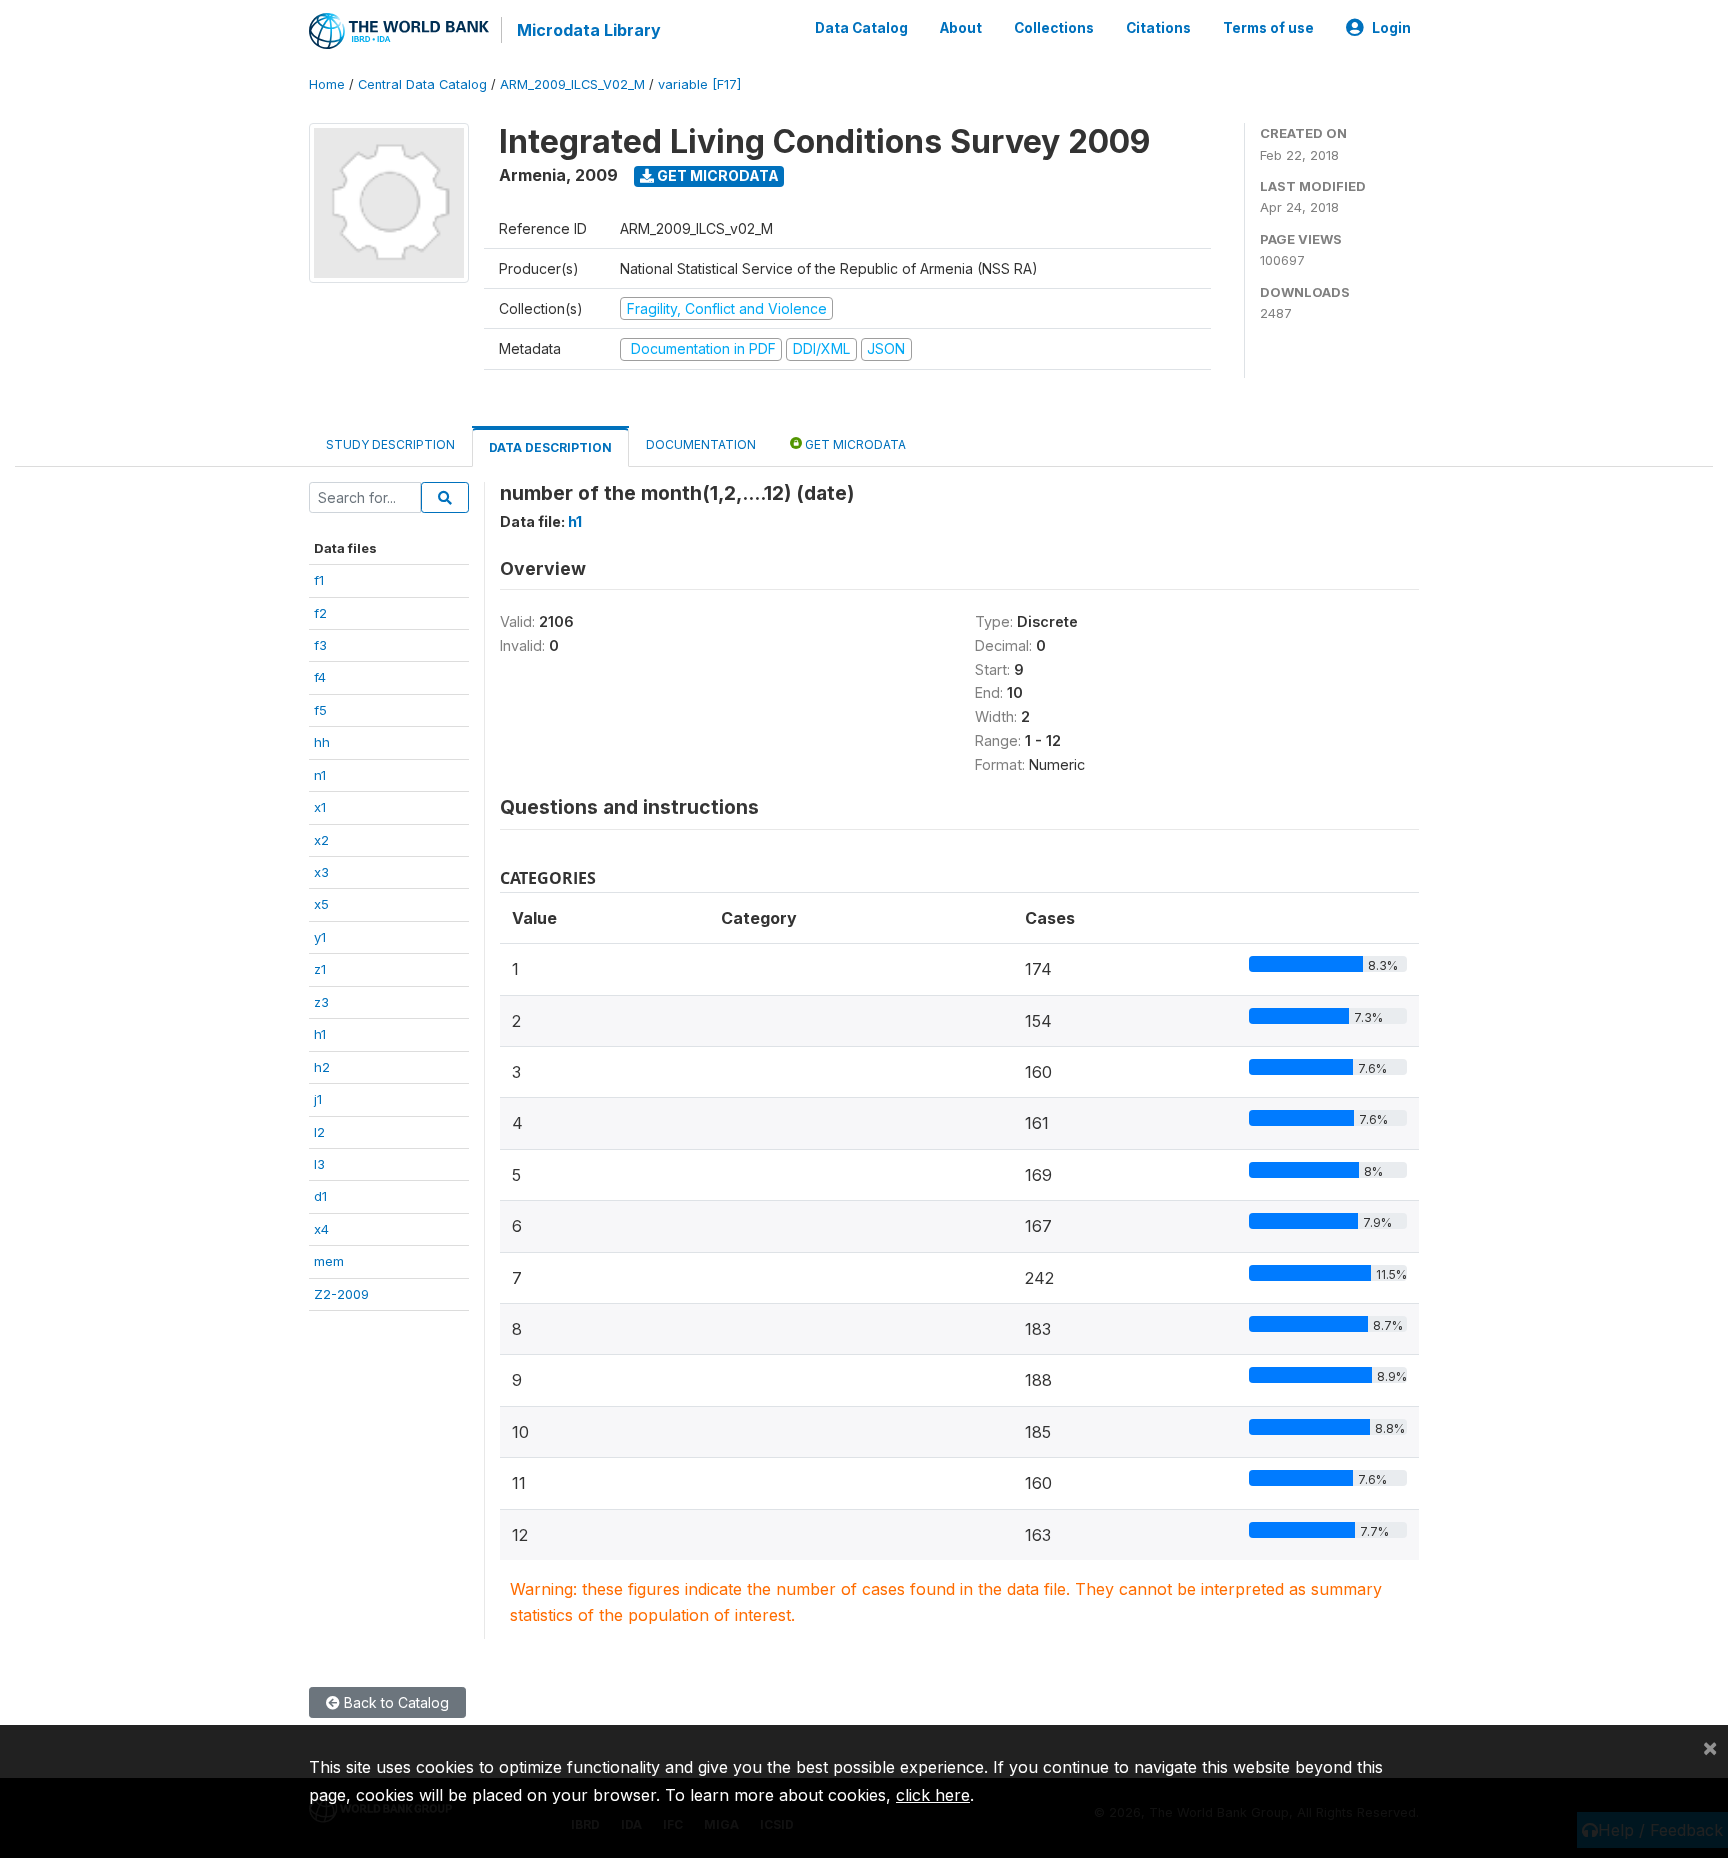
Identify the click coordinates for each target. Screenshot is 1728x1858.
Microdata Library (589, 30)
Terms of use (1268, 28)
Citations (1158, 28)
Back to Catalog (394, 1702)
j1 (318, 1099)
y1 (320, 937)
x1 (320, 807)
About (961, 28)
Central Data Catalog (422, 84)
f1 (319, 580)
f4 (320, 677)
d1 (320, 1196)
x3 (321, 872)
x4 (321, 1229)
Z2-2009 (341, 1294)
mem (329, 1261)
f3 (320, 645)
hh (322, 742)
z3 (321, 1002)
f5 (320, 710)
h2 (322, 1067)
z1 (320, 969)
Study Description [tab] (390, 444)
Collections (1054, 28)
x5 (321, 904)
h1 (320, 1034)
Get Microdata (716, 175)
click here (933, 1795)
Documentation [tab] (701, 444)
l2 (319, 1132)
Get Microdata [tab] (854, 444)
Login (1391, 28)
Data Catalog (861, 28)
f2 (320, 613)
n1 (320, 775)
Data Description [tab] (550, 447)
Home (327, 84)
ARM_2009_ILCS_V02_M (572, 84)
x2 (321, 840)
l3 (319, 1164)
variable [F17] (699, 84)
